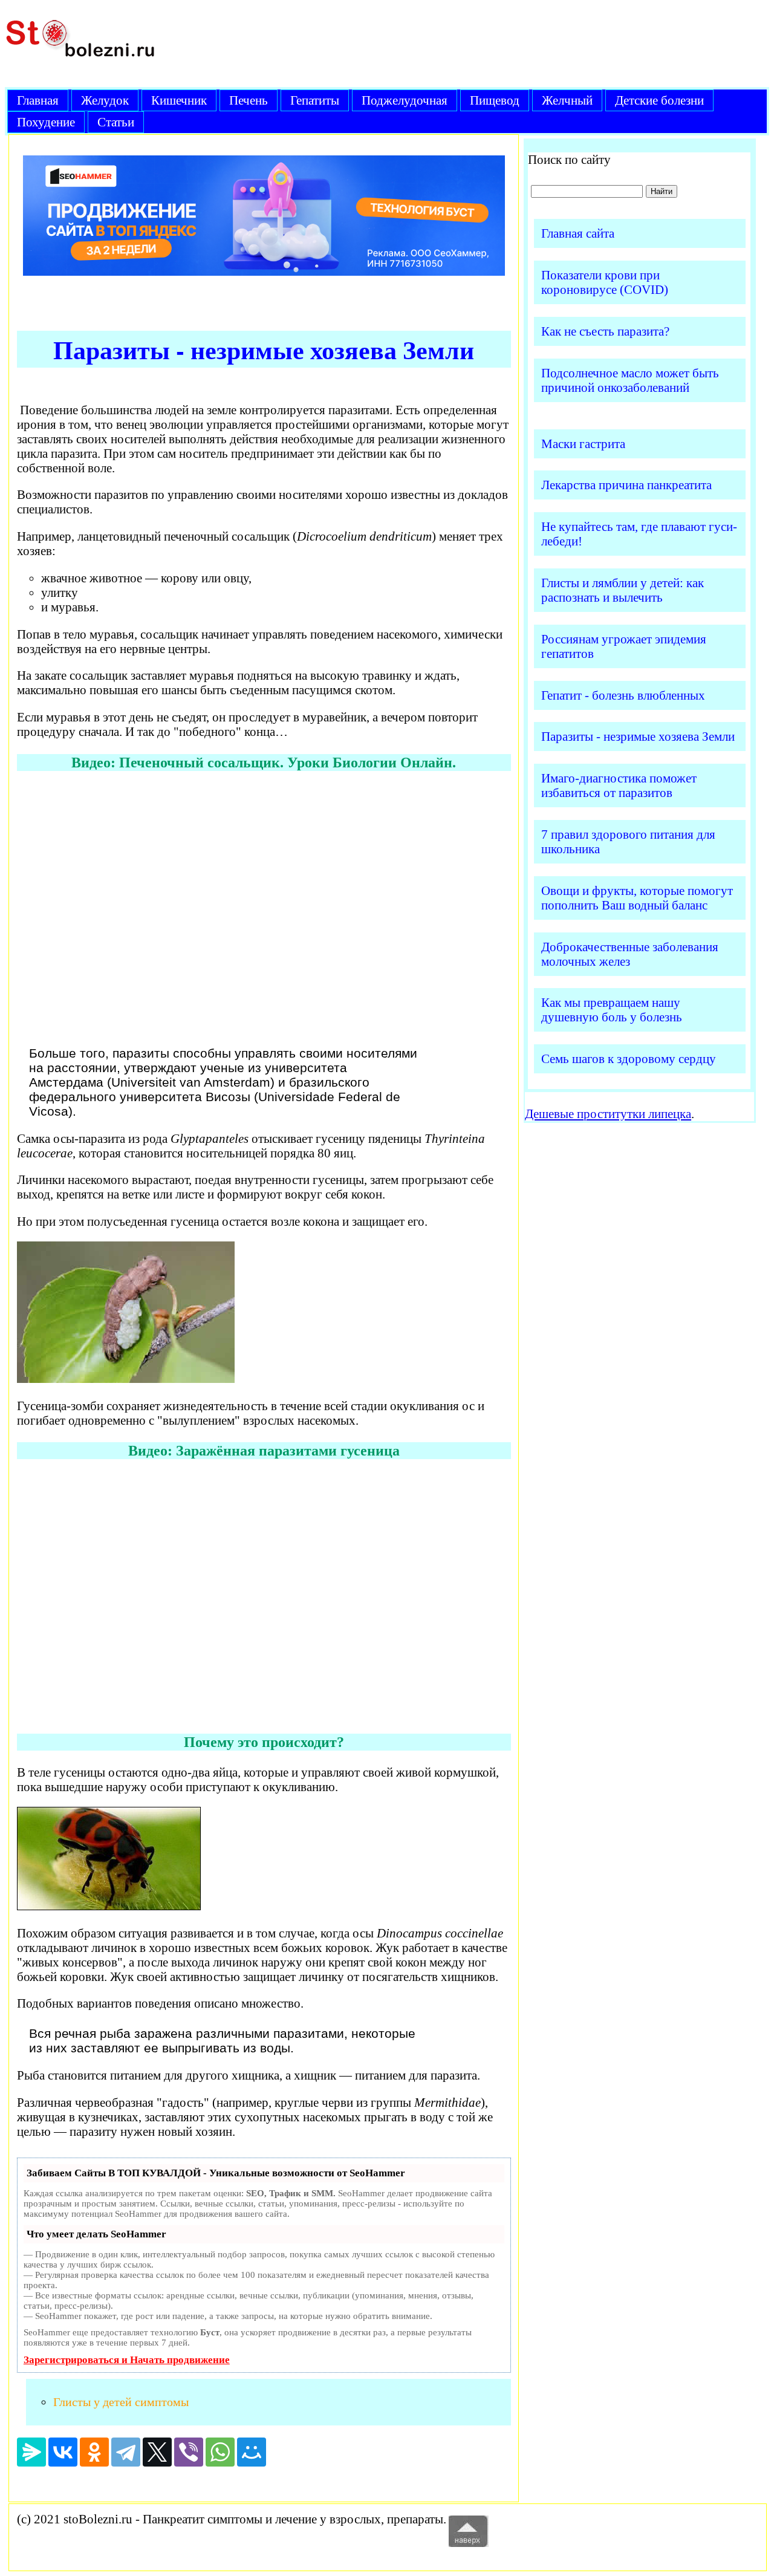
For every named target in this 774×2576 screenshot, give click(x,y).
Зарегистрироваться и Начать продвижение (127, 2360)
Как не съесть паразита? (605, 331)
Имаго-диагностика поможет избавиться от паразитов (619, 785)
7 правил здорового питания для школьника (628, 841)
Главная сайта (578, 233)
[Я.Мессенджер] (31, 2452)
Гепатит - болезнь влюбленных (623, 695)
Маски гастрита (583, 444)
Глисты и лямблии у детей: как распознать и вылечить (623, 590)
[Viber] (189, 2452)
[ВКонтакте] (63, 2452)
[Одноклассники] (94, 2452)
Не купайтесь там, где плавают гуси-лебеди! (639, 534)
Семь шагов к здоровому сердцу (629, 1059)
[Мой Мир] (252, 2452)
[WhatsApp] (220, 2452)
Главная (38, 100)
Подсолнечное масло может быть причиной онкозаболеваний (630, 380)
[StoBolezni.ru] (80, 65)
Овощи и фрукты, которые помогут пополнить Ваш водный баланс (637, 898)
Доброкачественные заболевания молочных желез (630, 954)
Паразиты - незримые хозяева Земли (638, 736)
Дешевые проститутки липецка (608, 1114)
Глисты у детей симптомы (121, 2402)
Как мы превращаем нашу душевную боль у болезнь (612, 1010)
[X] (157, 2452)
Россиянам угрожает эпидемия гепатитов (624, 646)
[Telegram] (126, 2452)
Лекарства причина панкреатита (626, 485)
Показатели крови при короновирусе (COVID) (605, 282)
